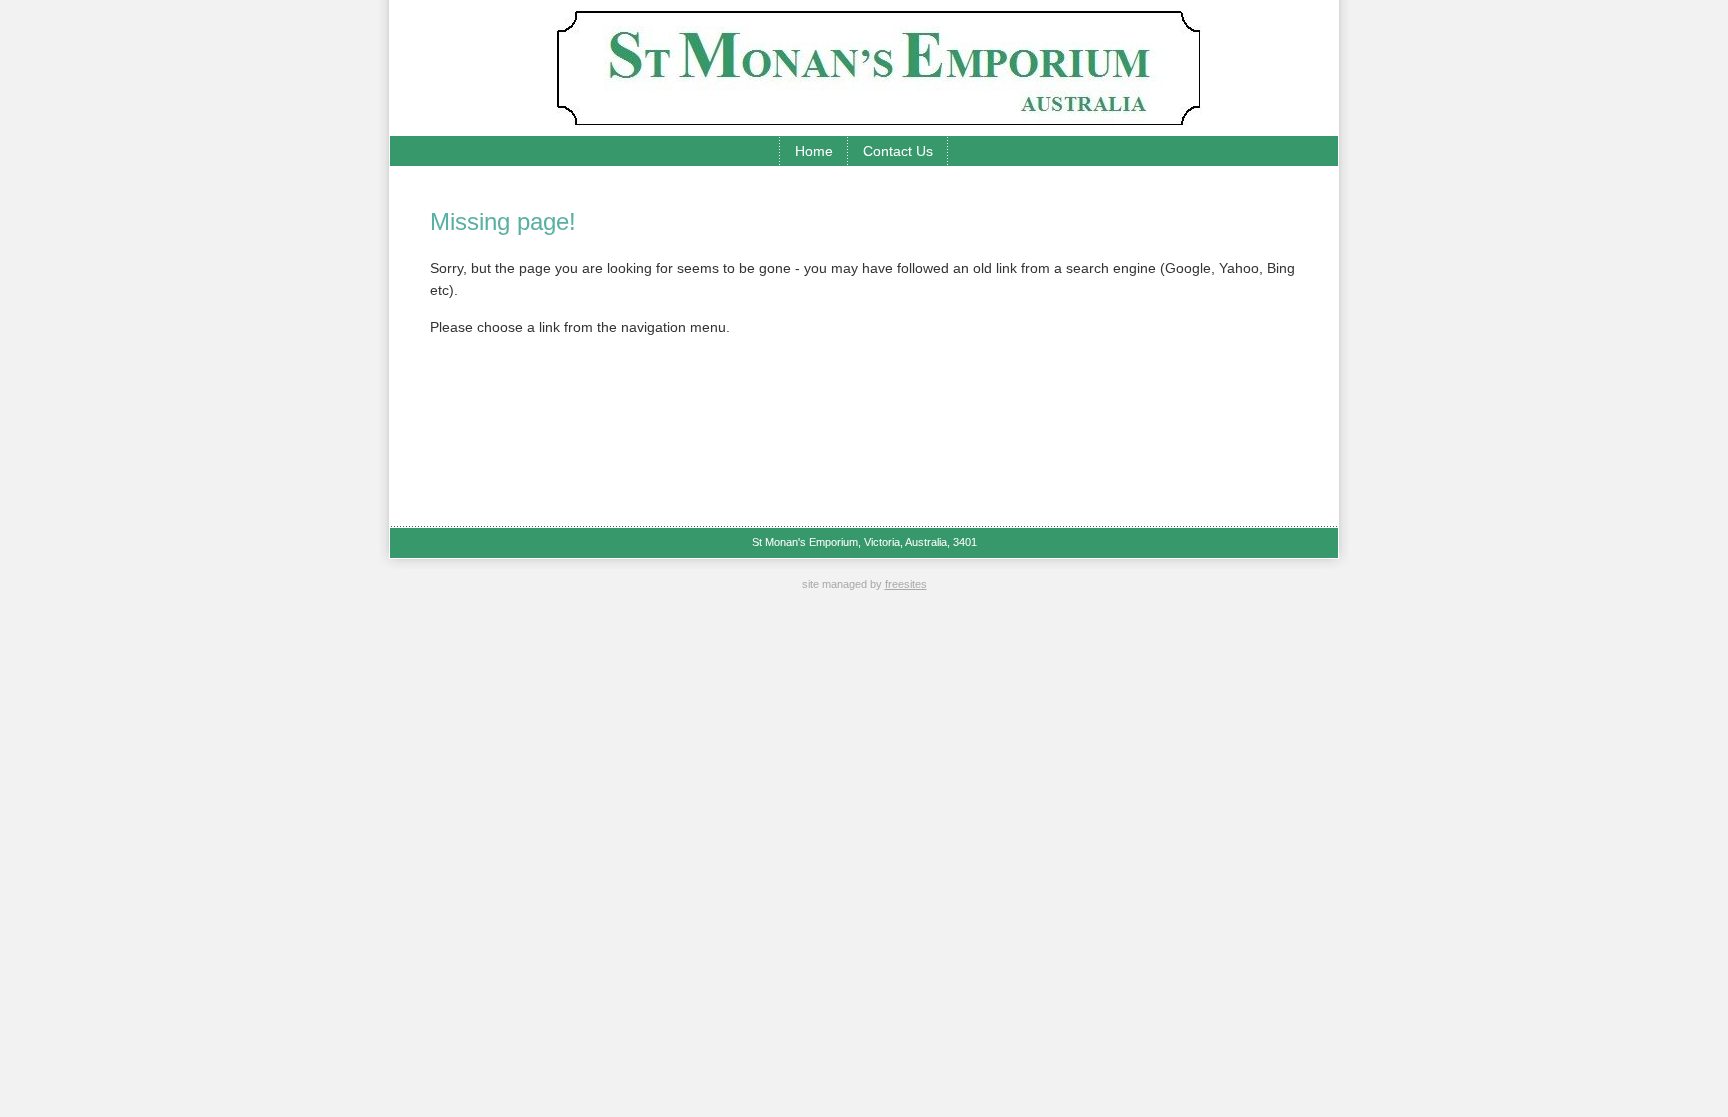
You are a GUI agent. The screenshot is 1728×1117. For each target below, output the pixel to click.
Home (814, 151)
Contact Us (898, 151)
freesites (906, 584)
